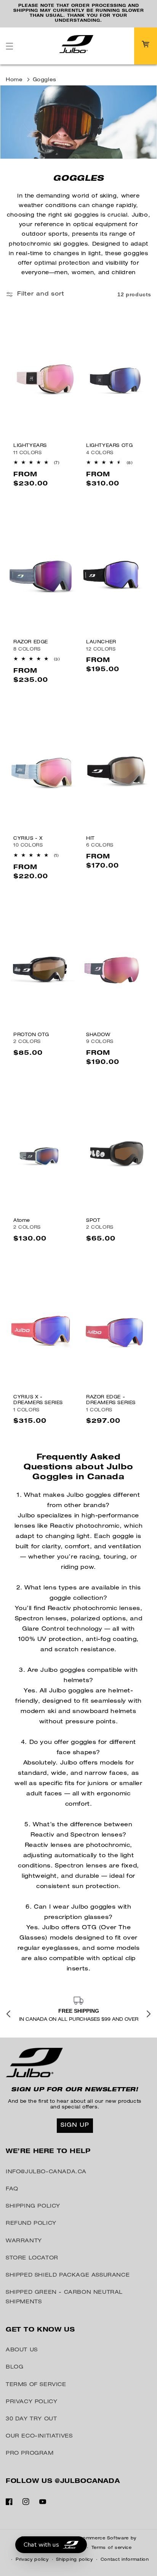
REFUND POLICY (31, 2224)
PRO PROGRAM (30, 2454)
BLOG (14, 2367)
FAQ (12, 2189)
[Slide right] (149, 2015)
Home (14, 80)
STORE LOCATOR (32, 2258)
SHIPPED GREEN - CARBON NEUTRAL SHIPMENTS (64, 2297)
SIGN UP (75, 2125)
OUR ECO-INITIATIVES (39, 2436)
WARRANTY (24, 2241)
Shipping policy (74, 2560)
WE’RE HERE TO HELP (48, 2152)
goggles (45, 80)
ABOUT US (22, 2350)
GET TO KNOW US (40, 2330)
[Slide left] (8, 2015)
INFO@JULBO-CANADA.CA (46, 2172)
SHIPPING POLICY (33, 2206)
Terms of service (112, 2548)
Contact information (125, 2560)
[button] (10, 46)
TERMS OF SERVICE (36, 2385)
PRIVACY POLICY (31, 2402)
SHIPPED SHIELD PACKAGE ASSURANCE (68, 2275)
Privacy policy (32, 2560)
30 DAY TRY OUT (31, 2419)
